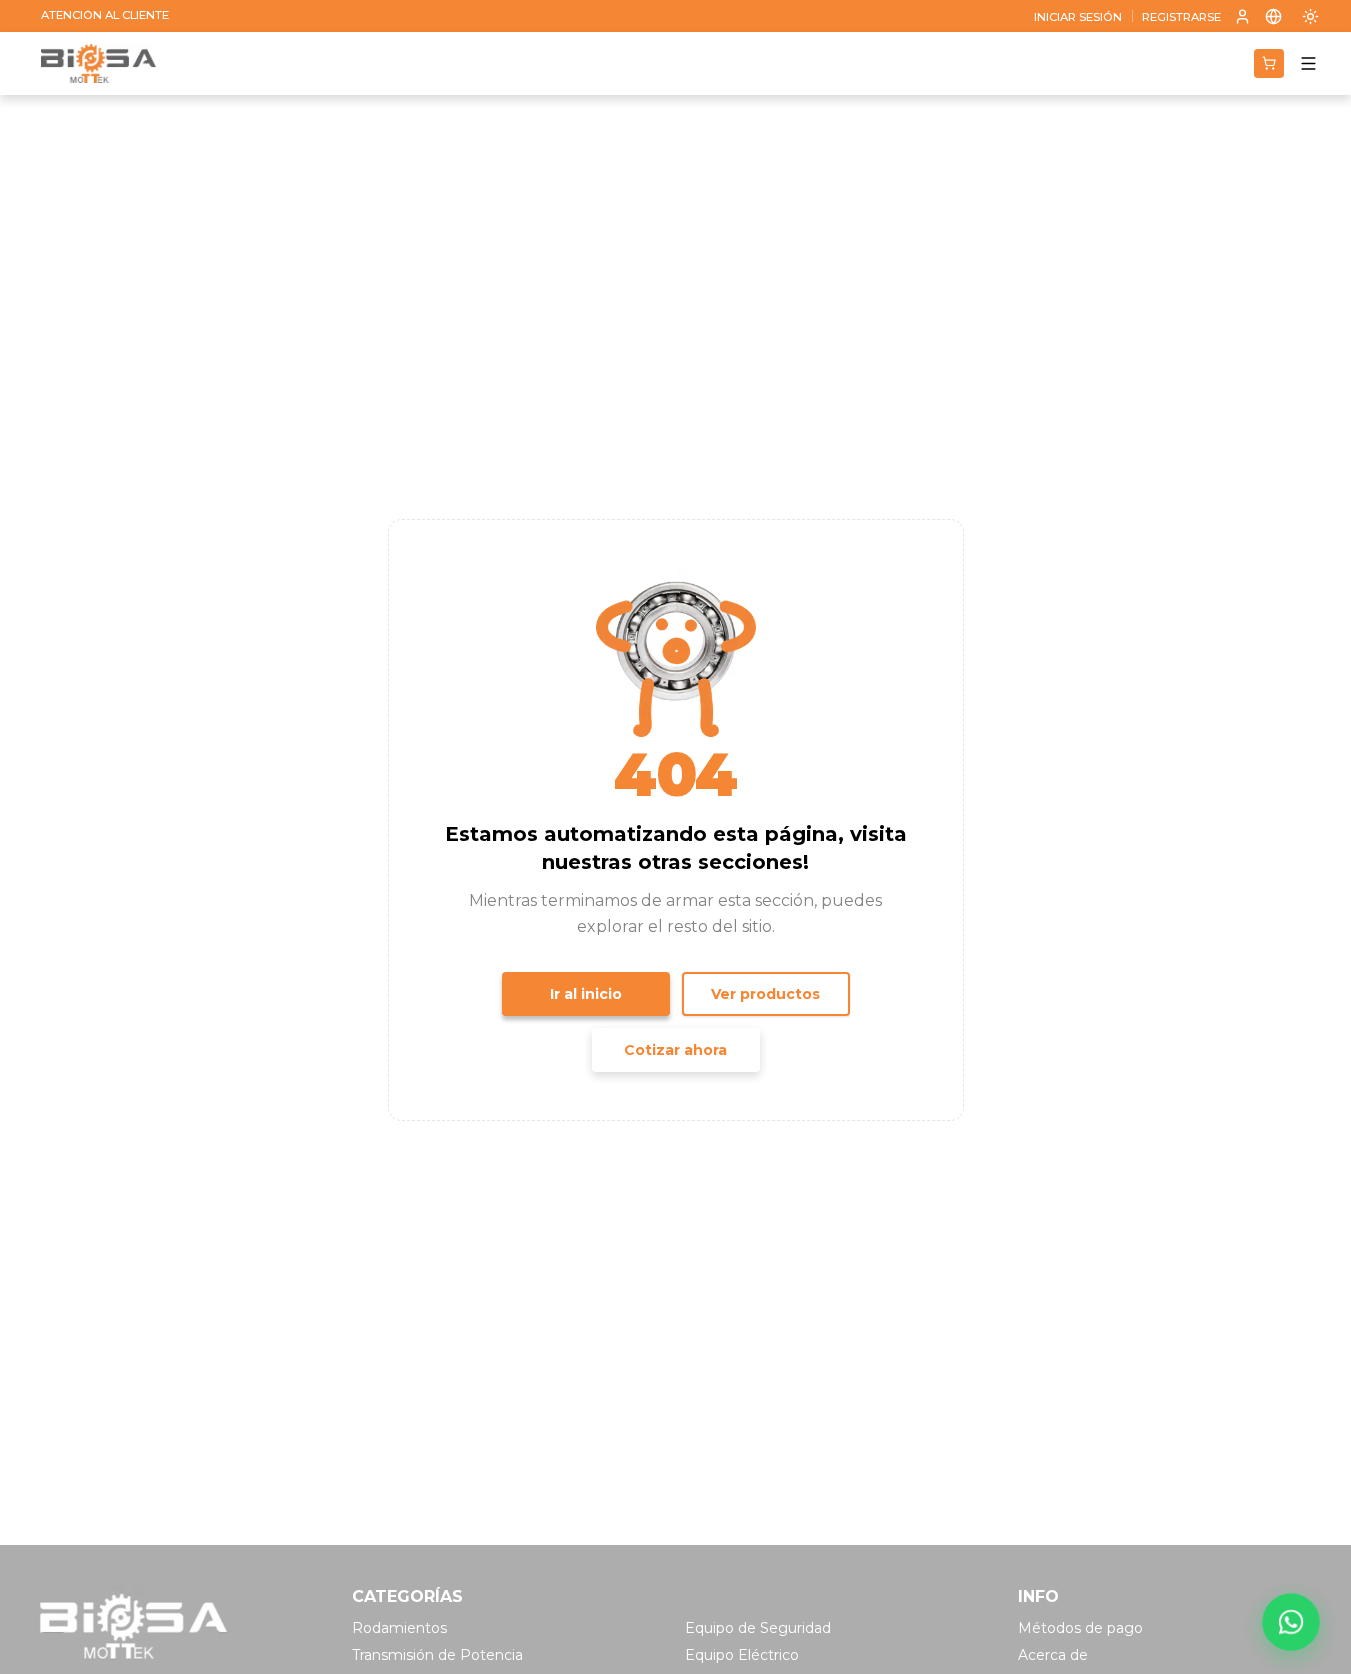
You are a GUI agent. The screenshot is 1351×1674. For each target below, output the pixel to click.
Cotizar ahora (675, 1050)
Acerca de (1053, 1655)
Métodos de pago (1080, 1628)
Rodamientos (399, 1628)
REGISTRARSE (1181, 17)
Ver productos (765, 994)
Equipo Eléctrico (742, 1655)
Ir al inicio (586, 994)
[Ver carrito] (1268, 63)
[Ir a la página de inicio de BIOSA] (98, 64)
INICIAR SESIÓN (1078, 17)
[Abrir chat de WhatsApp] (1291, 1622)
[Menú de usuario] (1242, 16)
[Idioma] (1274, 16)
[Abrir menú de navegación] (1308, 63)
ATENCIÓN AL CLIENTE (105, 15)
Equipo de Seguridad (758, 1628)
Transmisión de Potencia (437, 1655)
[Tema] (1310, 16)
